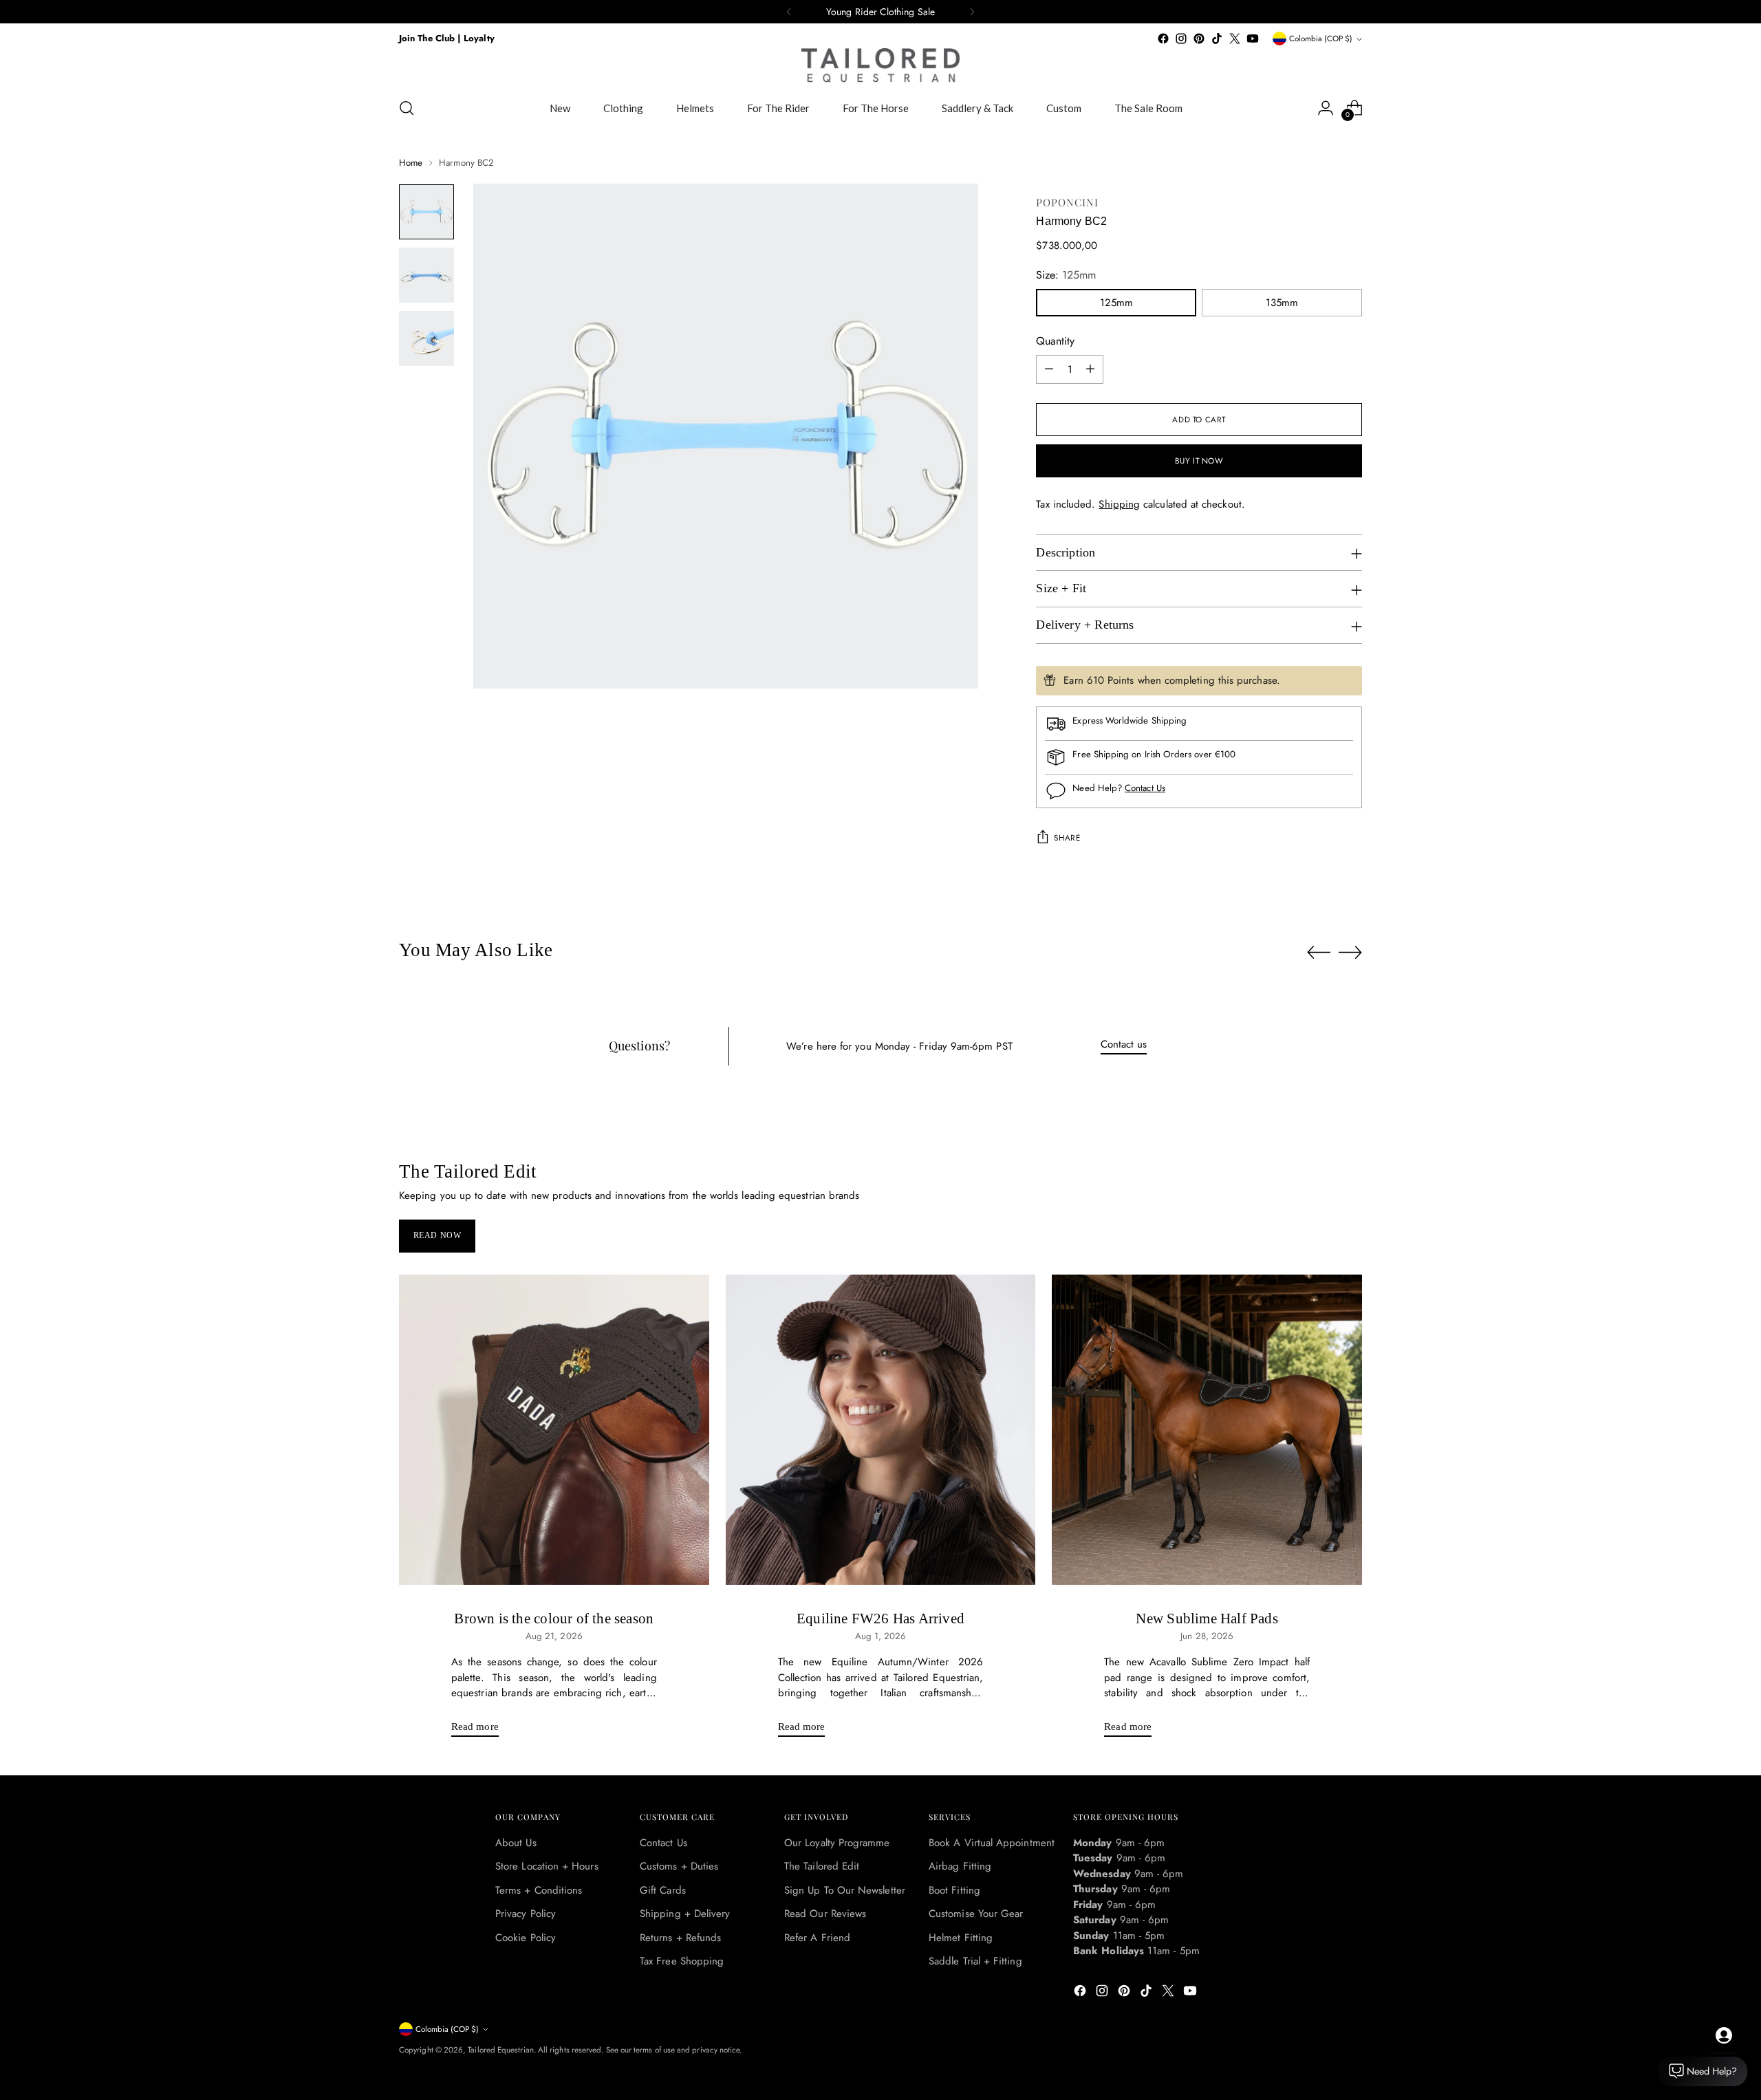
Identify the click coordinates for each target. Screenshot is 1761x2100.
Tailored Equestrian (500, 2050)
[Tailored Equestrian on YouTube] (1253, 39)
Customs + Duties (679, 1866)
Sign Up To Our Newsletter (845, 1890)
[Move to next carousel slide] (1350, 952)
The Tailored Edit (822, 1866)
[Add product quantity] (1090, 369)
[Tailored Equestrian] (880, 65)
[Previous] (789, 12)
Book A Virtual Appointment (992, 1843)
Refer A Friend (817, 1938)
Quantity (1055, 341)
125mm (1116, 303)
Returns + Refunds (680, 1938)
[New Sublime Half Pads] (1207, 1430)
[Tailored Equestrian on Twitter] (1235, 39)
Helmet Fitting (961, 1938)
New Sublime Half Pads (1207, 1619)
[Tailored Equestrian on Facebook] (1163, 39)
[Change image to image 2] (426, 275)
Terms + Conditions (539, 1890)
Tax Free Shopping (682, 1961)
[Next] (972, 12)
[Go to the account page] (1326, 108)
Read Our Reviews (825, 1914)
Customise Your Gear (976, 1914)
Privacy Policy (526, 1914)
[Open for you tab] (1724, 2035)
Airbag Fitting (960, 1866)
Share (1067, 838)
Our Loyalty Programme (837, 1843)
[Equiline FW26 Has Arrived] (881, 1430)
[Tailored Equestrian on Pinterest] (1199, 39)
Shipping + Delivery (685, 1914)
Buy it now (1199, 461)
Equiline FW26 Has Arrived (880, 1619)
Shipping (1119, 504)
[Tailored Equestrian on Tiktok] (1217, 39)
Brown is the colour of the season (554, 1619)
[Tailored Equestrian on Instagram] (1181, 39)
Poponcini (1067, 202)
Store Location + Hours (547, 1866)
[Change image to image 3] (426, 338)
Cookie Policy (526, 1938)
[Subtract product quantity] (1049, 369)
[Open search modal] (407, 108)
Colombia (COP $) (1321, 39)
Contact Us (1145, 788)
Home (411, 163)
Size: (1066, 275)
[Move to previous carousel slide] (1319, 953)
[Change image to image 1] (426, 212)
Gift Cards (663, 1890)
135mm (1282, 303)
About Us (516, 1843)
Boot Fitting (954, 1890)
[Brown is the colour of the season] (554, 1430)
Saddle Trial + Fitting (975, 1961)
